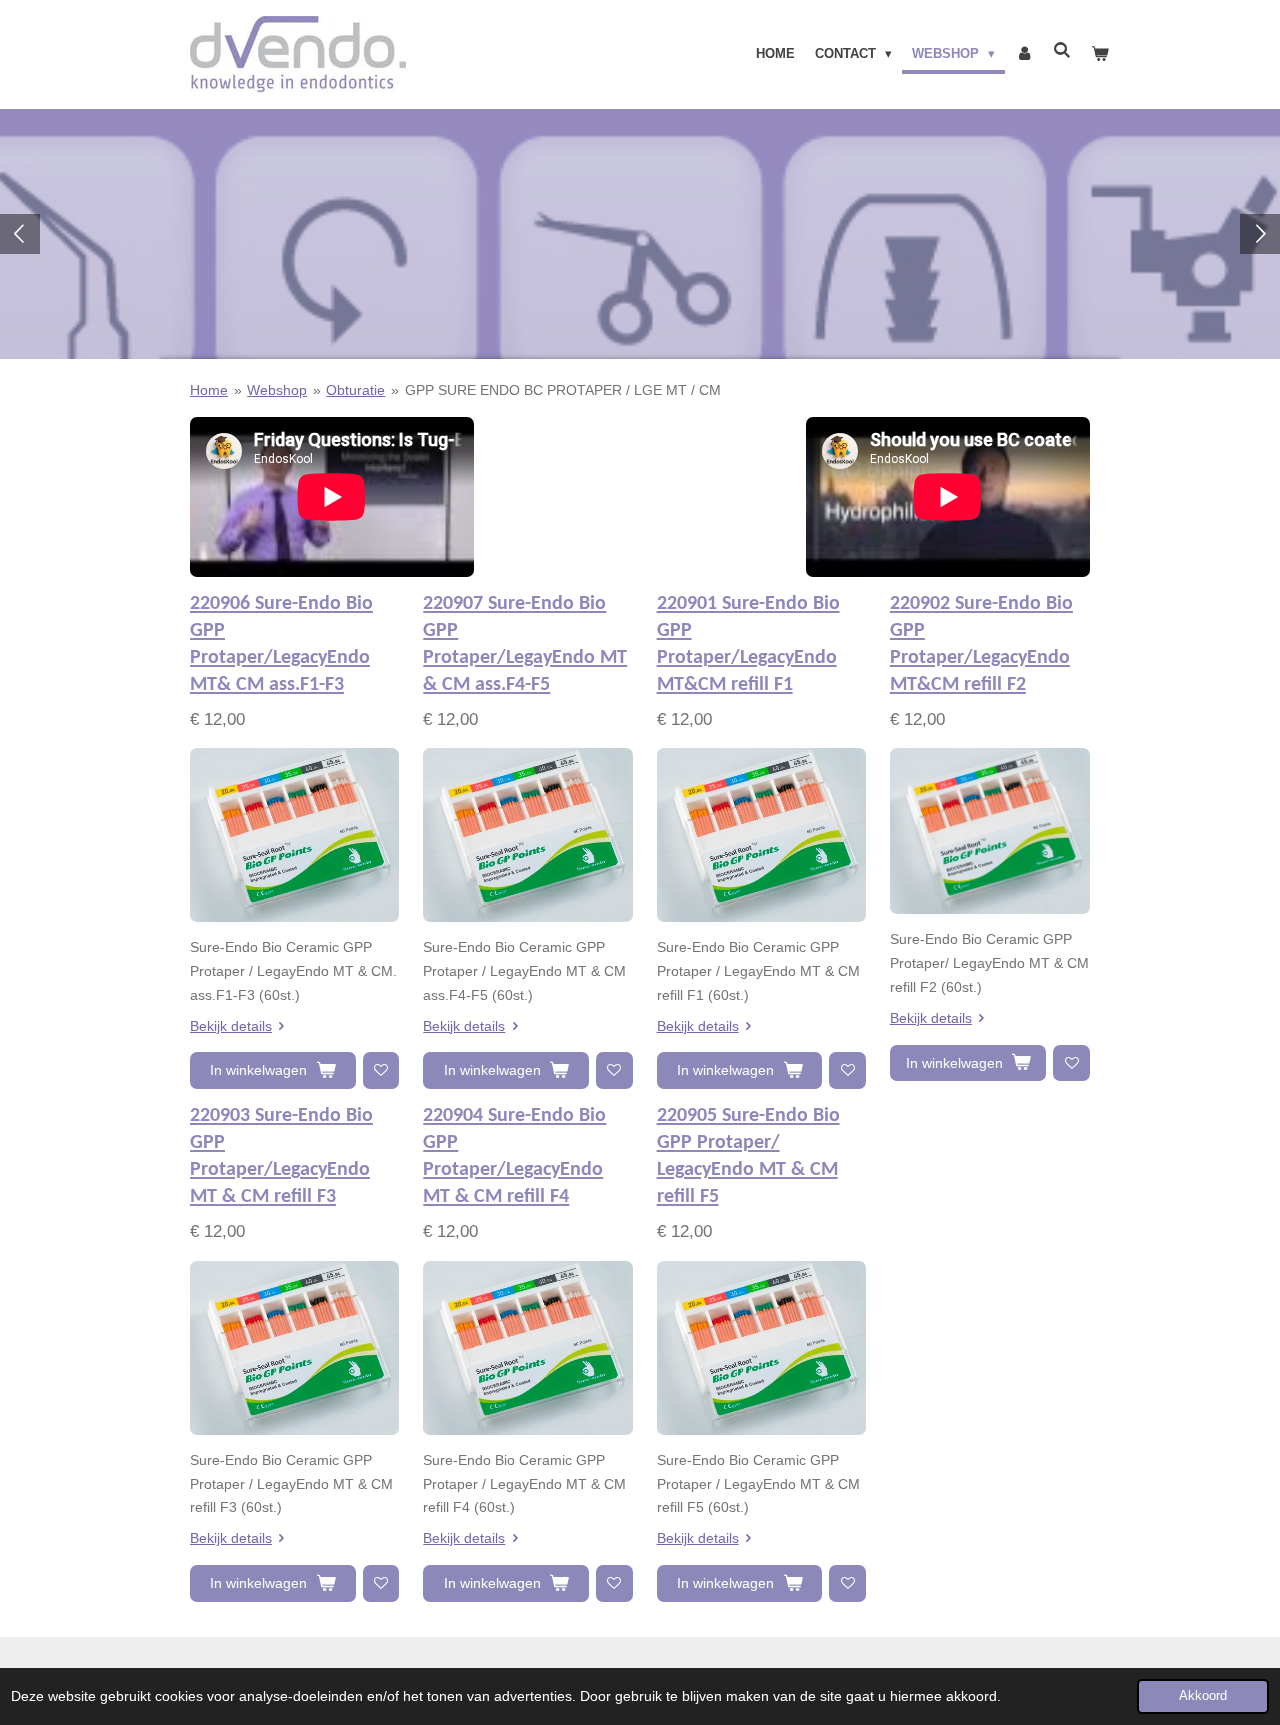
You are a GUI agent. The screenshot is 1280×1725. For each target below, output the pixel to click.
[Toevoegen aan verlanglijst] (381, 1070)
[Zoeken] (1063, 50)
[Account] (1024, 54)
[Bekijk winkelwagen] (1101, 54)
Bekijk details (231, 1026)
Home (209, 390)
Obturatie (355, 390)
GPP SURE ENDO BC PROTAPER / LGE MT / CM (563, 390)
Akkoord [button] (1203, 1696)
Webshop (277, 390)
